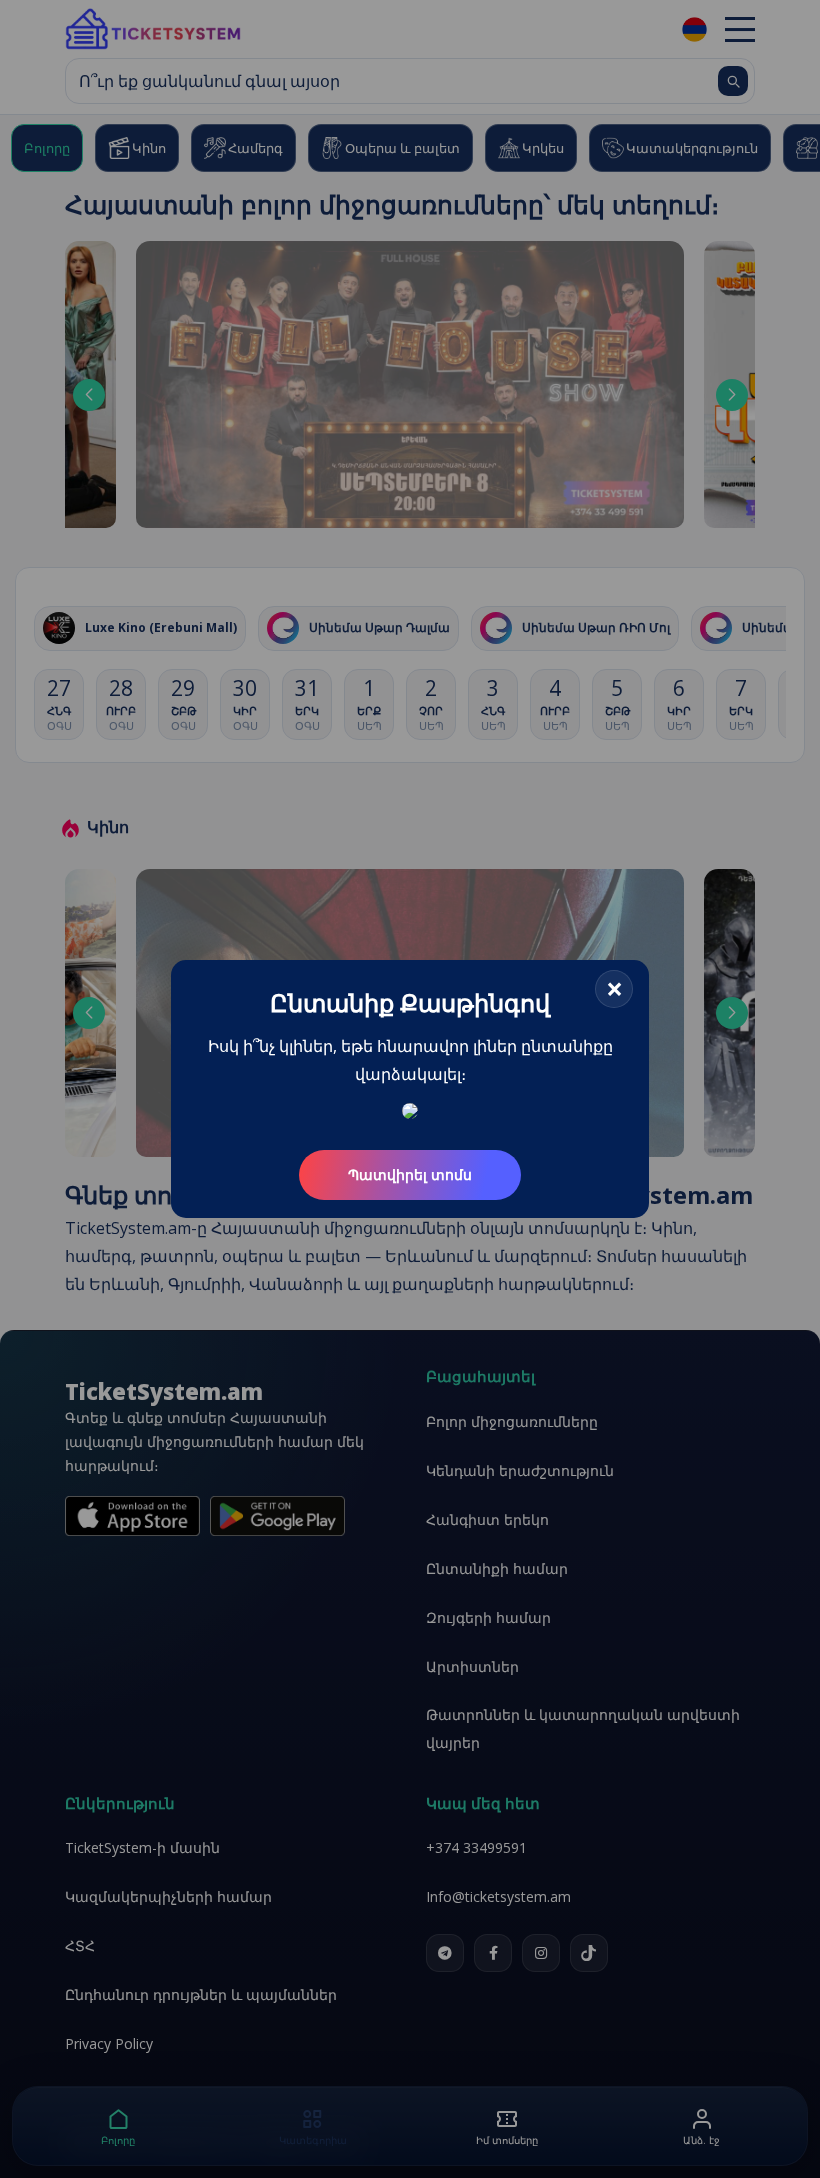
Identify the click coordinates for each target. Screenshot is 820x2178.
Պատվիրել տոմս (410, 1174)
